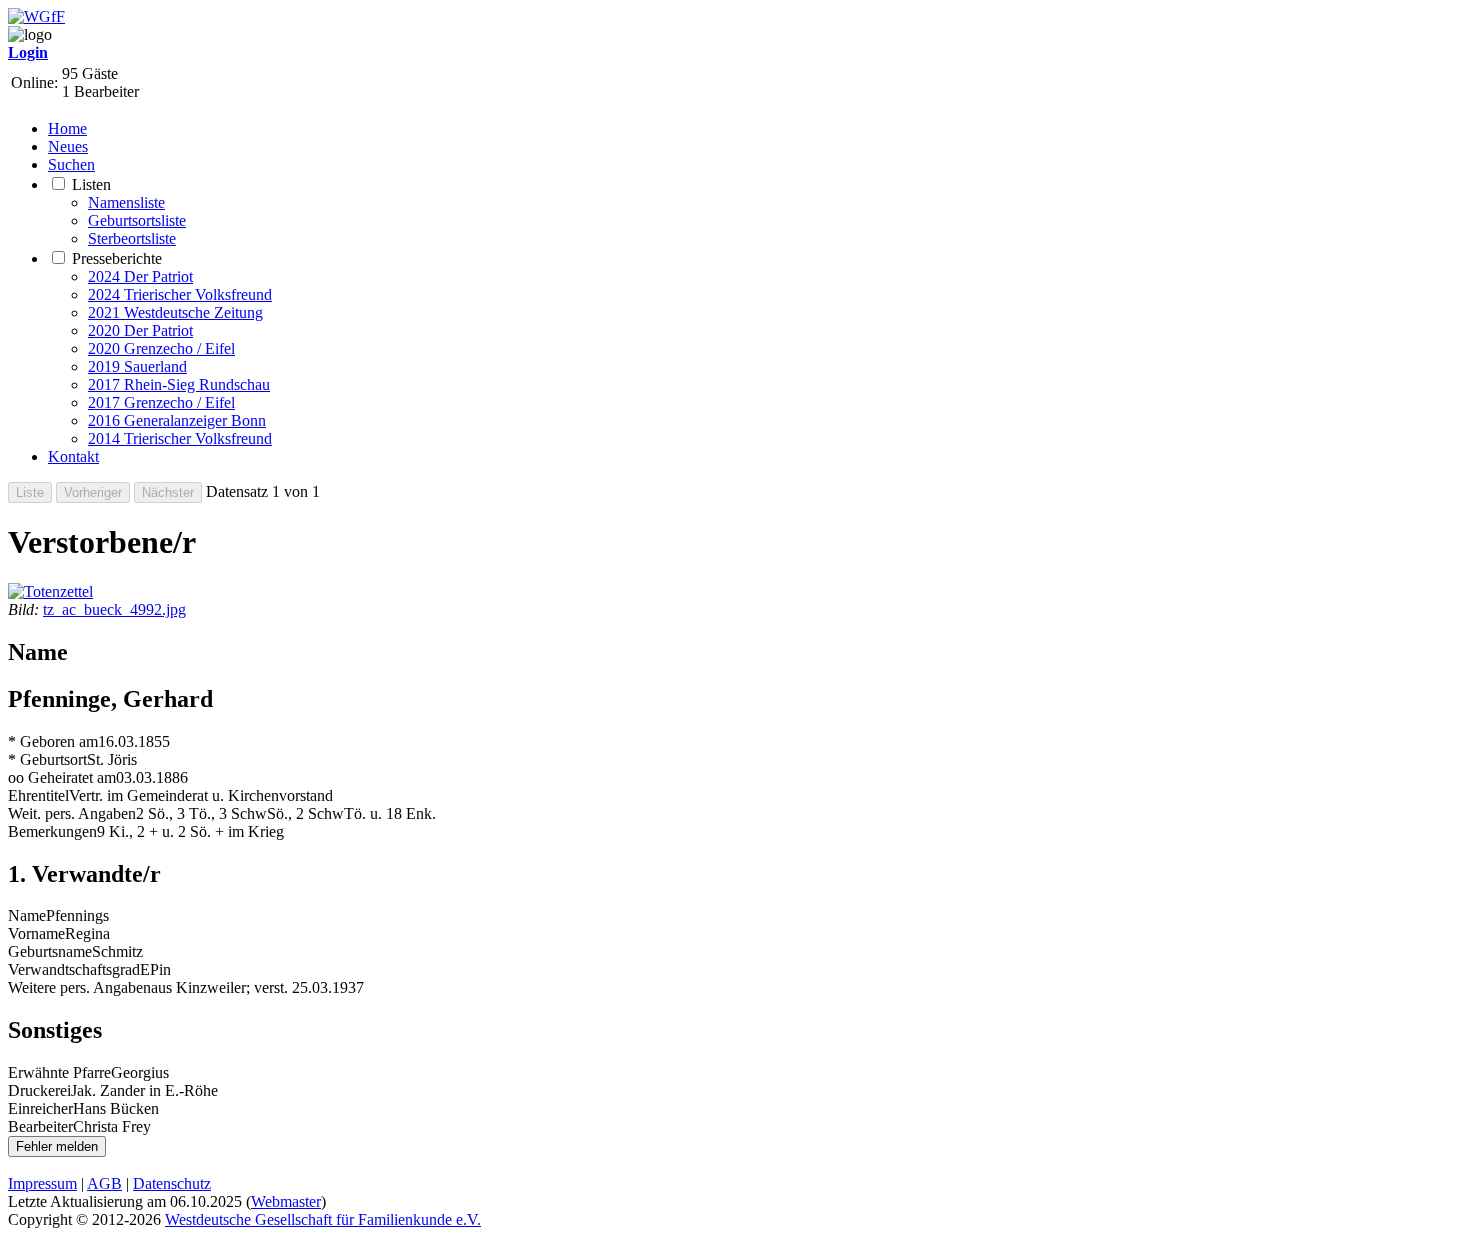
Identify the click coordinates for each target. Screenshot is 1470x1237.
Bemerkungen (52, 831)
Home (67, 128)
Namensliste (126, 202)
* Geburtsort (47, 759)
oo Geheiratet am (62, 777)
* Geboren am (53, 741)
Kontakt (73, 456)
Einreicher (40, 1108)
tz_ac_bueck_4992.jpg (114, 609)
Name (27, 915)
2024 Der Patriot (140, 276)
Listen (91, 184)
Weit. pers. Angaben (72, 813)
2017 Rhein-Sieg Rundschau (179, 384)
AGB (104, 1183)
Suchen (71, 164)
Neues (68, 146)
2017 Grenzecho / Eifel (161, 402)
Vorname (36, 933)
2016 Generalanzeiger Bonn (177, 420)
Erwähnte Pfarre (59, 1072)
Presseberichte (117, 258)
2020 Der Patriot (140, 330)
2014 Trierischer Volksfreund (180, 438)
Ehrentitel (38, 795)
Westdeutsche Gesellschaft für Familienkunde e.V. (323, 1219)
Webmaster (286, 1201)
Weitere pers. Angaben (79, 987)
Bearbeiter (40, 1126)
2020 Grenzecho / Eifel (161, 348)
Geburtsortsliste (137, 220)
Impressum (42, 1183)
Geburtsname (50, 951)
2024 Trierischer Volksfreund (180, 294)
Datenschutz (172, 1183)
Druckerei (39, 1090)
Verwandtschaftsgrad (74, 969)
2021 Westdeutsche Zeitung (175, 312)
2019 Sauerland (137, 366)
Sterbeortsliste (132, 238)
